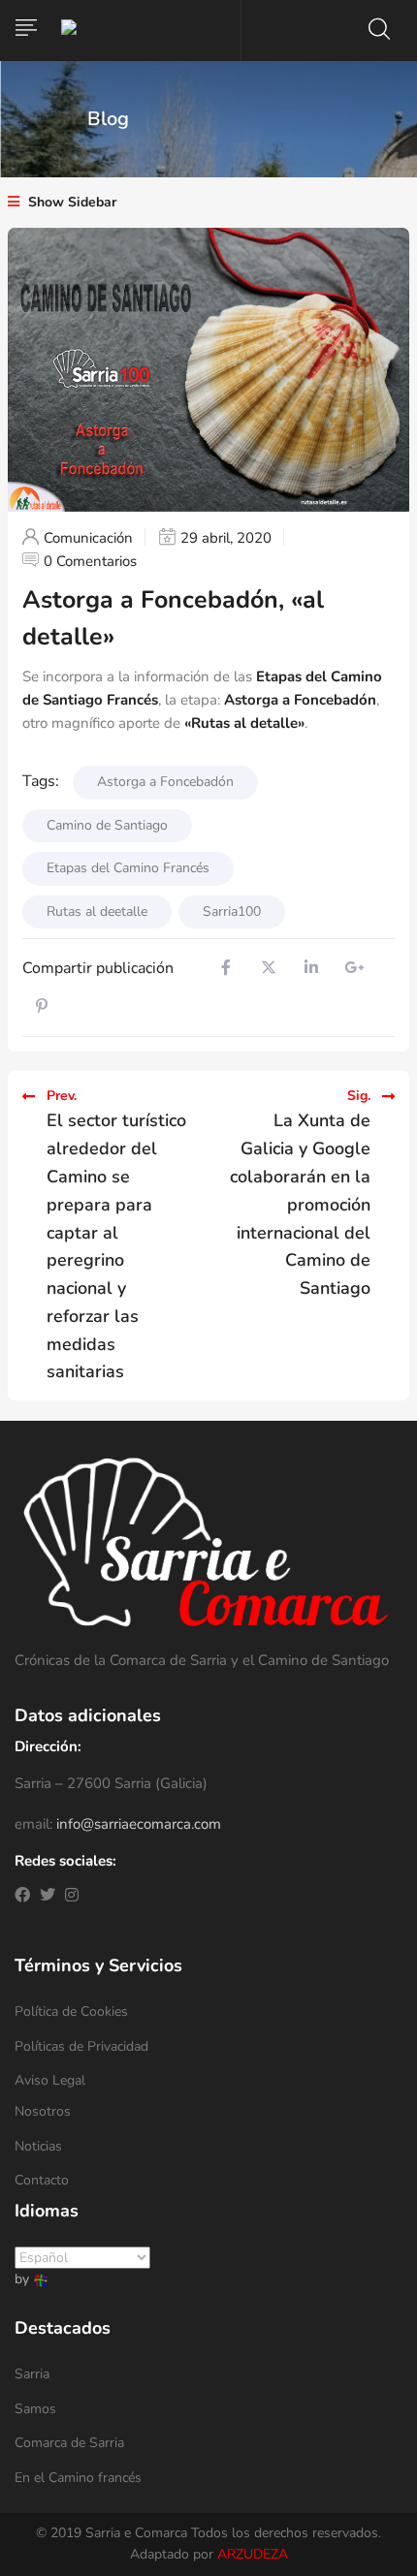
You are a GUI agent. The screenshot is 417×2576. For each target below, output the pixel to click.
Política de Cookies (71, 2011)
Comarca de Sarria (69, 2443)
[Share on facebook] (226, 968)
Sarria (32, 2374)
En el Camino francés (78, 2478)
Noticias (38, 2146)
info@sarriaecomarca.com (139, 1824)
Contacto (42, 2180)
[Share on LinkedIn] (311, 968)
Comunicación (88, 538)
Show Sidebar (70, 202)
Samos (35, 2409)
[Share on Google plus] (354, 968)
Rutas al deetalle (97, 911)
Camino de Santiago (107, 825)
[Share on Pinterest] (42, 1007)
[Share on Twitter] (269, 968)
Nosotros (43, 2111)
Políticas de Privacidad (81, 2046)
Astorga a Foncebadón (300, 700)
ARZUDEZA (253, 2554)
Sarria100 (232, 911)
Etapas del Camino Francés (128, 868)
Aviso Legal (50, 2080)
